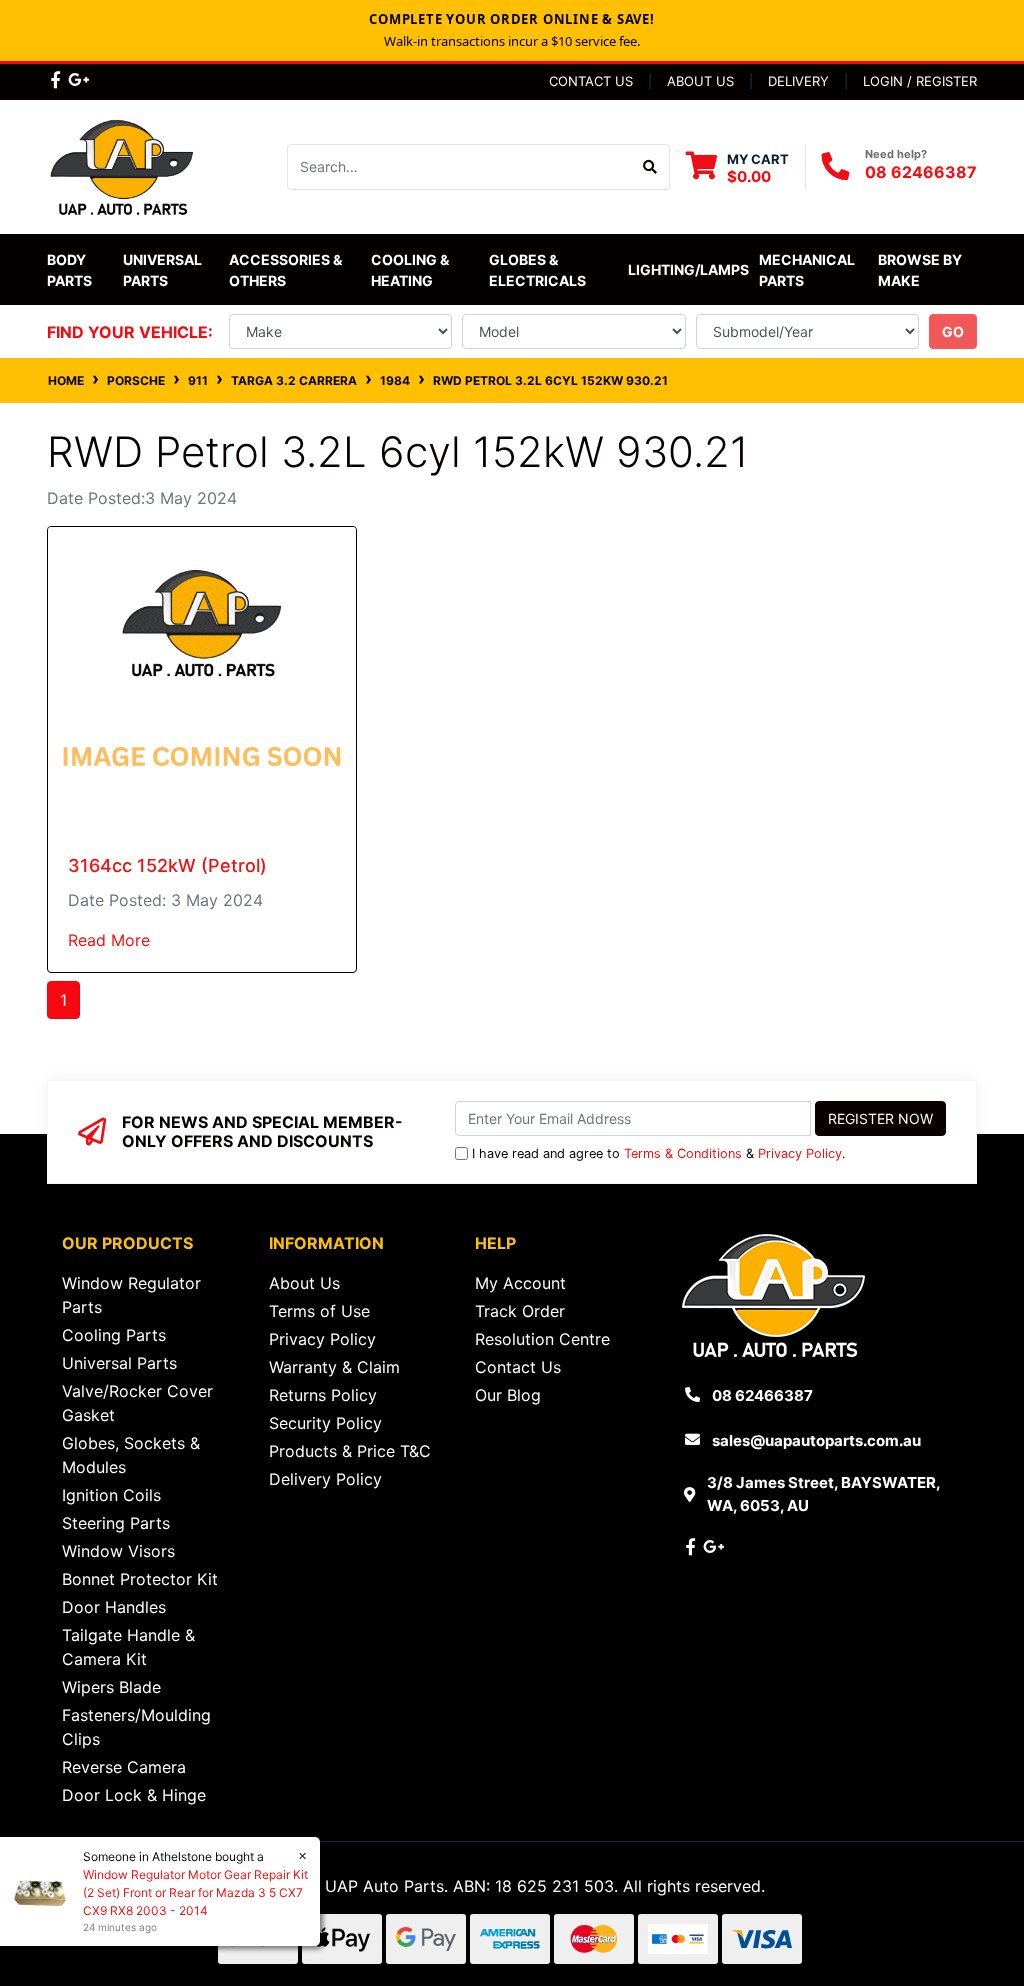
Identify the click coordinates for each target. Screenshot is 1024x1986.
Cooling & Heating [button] (411, 270)
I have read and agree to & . (659, 1153)
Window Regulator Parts (131, 1295)
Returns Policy (323, 1395)
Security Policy (325, 1423)
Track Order (520, 1311)
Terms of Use (319, 1311)
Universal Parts (164, 270)
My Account (520, 1283)
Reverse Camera (124, 1767)
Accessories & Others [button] (287, 270)
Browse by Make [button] (921, 270)
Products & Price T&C (350, 1451)
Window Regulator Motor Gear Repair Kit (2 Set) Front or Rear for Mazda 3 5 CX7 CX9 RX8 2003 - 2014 (195, 1892)
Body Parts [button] (69, 270)
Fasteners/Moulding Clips (136, 1727)
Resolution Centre (542, 1339)
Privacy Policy (800, 1153)
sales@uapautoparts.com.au (816, 1440)
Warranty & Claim (334, 1367)
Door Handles (114, 1607)
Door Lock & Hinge (134, 1795)
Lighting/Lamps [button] (688, 269)
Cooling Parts (114, 1335)
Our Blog (508, 1395)
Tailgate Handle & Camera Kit (128, 1647)
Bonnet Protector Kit (140, 1579)
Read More (109, 940)
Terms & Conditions (683, 1153)
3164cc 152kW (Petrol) (167, 865)
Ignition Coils (111, 1495)
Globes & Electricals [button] (537, 270)
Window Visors (118, 1551)
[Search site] (650, 167)
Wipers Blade (111, 1687)
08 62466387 (921, 172)
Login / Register (920, 81)
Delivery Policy (325, 1479)
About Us (700, 81)
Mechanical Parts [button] (808, 270)
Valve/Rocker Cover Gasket (137, 1403)
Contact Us (591, 81)
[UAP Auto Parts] (122, 165)
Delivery (798, 81)
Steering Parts (116, 1523)
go (953, 331)
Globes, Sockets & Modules (131, 1455)
